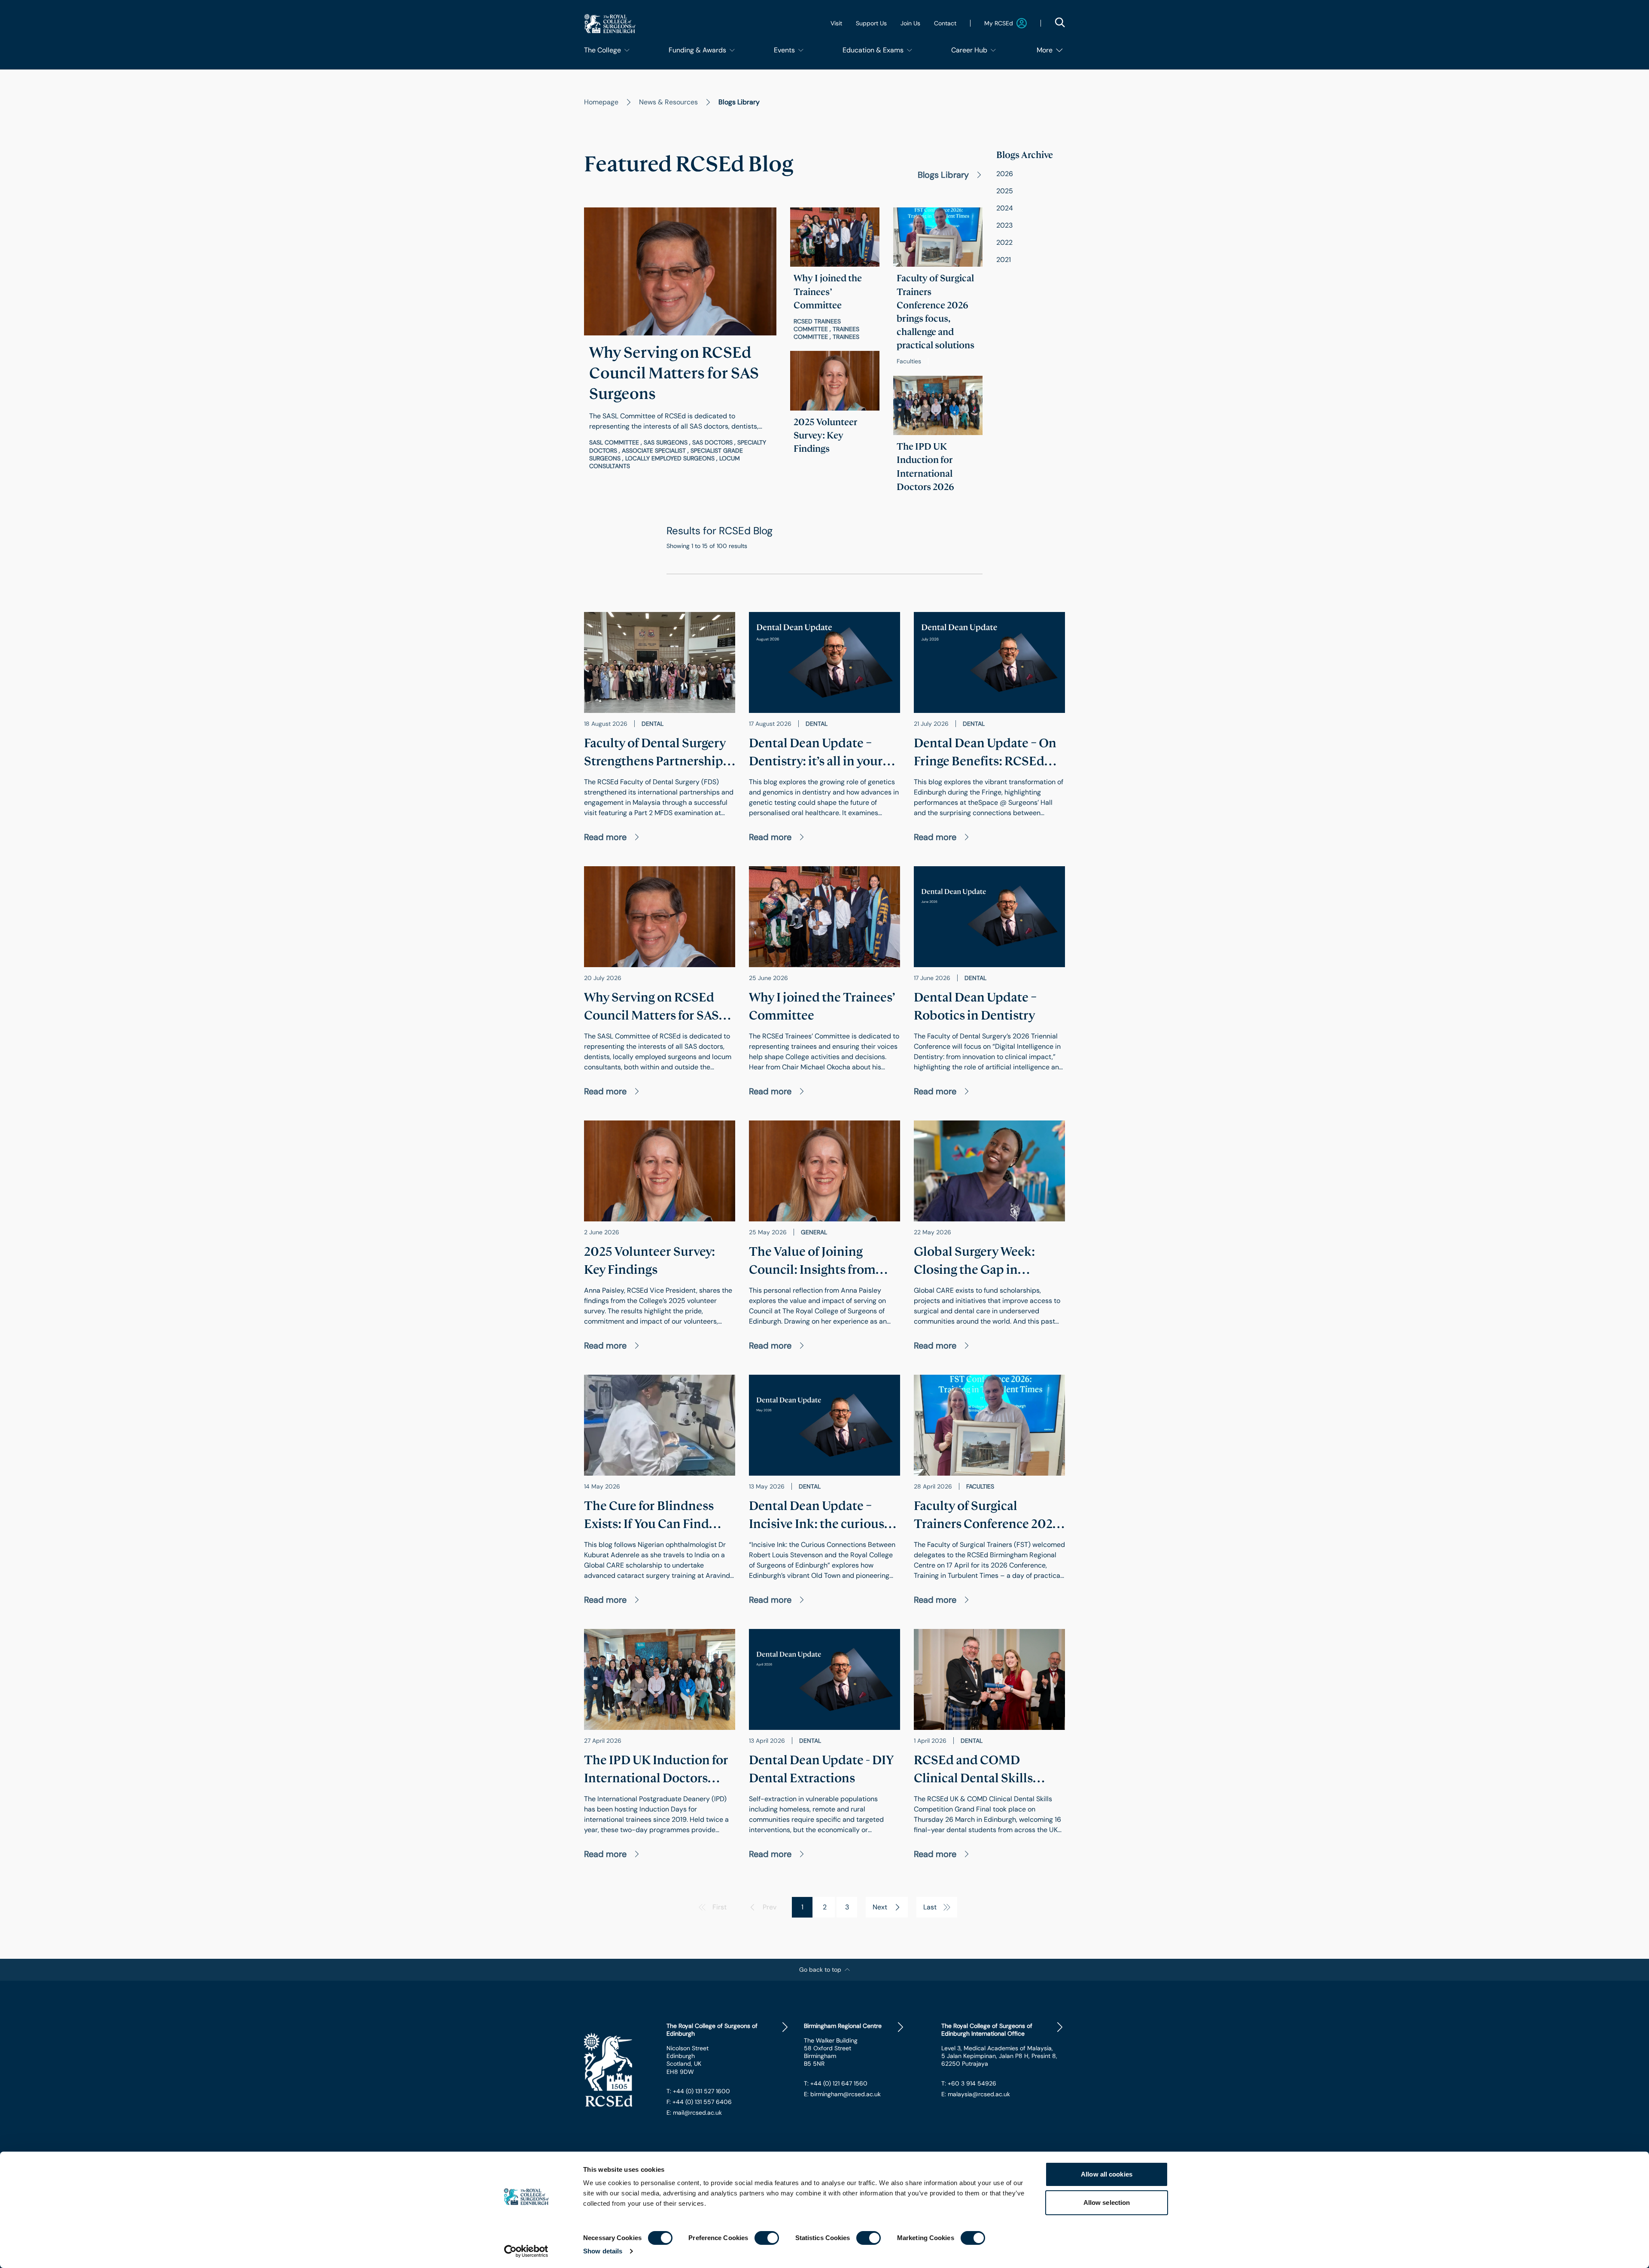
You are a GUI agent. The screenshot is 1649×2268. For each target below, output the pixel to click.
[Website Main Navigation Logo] (610, 23)
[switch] (767, 2238)
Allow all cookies (1107, 2174)
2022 (1004, 242)
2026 (1005, 174)
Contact (945, 23)
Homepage (601, 102)
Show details (603, 2251)
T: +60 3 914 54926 (969, 2083)
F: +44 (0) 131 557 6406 (699, 2102)
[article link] (680, 342)
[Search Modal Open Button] (1060, 22)
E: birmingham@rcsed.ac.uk (842, 2094)
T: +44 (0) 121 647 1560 (836, 2083)
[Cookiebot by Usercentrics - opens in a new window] (526, 2251)
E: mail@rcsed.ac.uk (694, 2113)
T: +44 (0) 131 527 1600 (698, 2091)
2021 (1004, 260)
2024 (1005, 208)
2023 (1004, 225)
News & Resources (668, 102)
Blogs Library (943, 175)
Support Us (871, 23)
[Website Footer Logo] (618, 2070)
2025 (1005, 191)
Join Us (910, 23)
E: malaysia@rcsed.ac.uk (976, 2094)
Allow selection (1107, 2203)
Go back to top (820, 1970)
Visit (836, 23)
